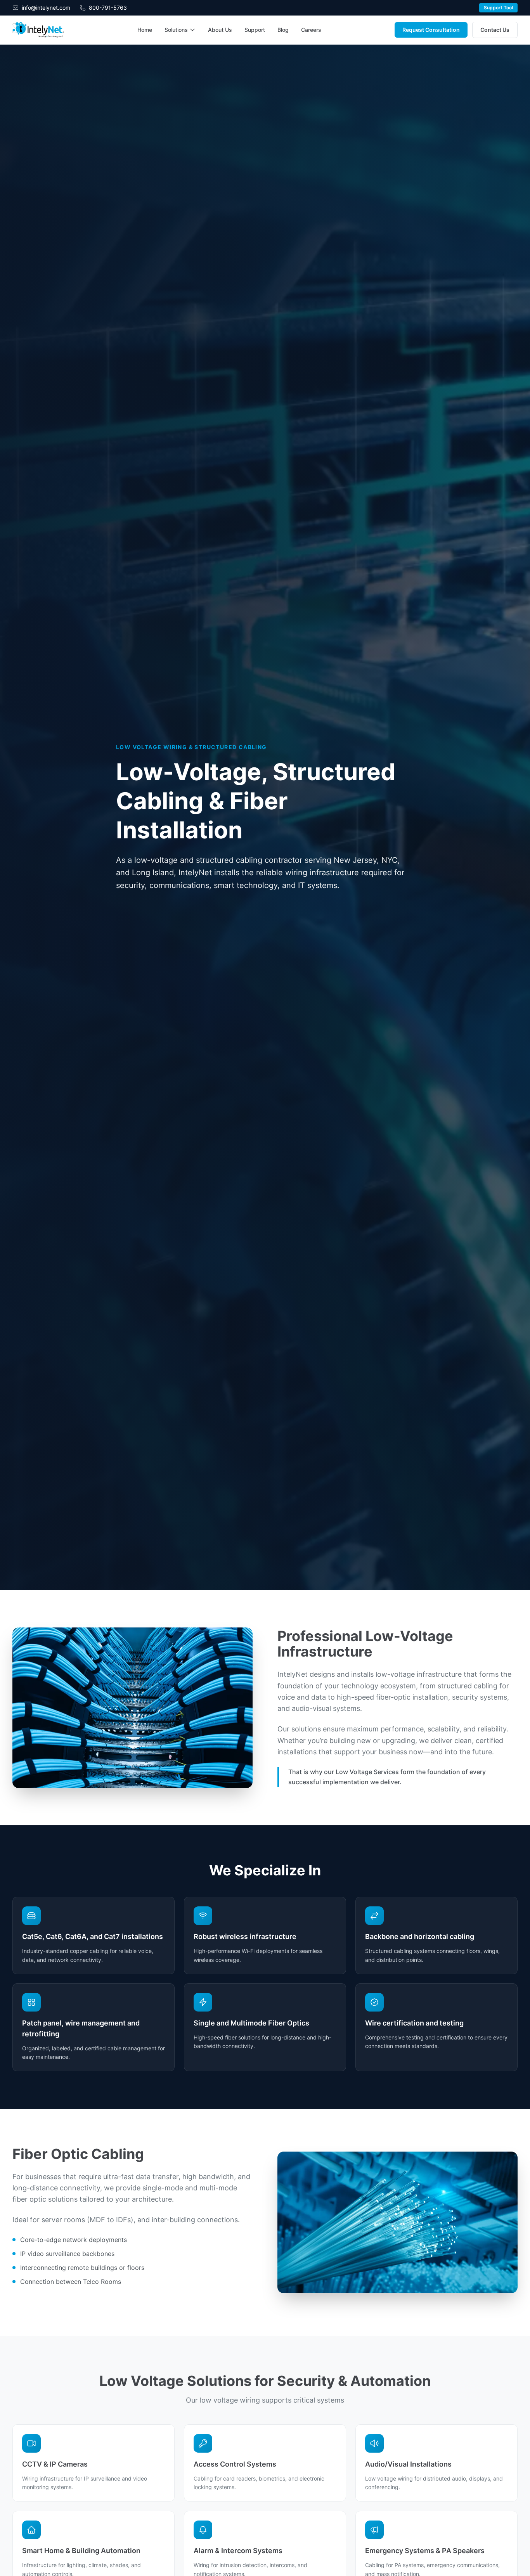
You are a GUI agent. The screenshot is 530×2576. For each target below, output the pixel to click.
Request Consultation (431, 30)
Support (255, 30)
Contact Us (495, 30)
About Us (220, 30)
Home (145, 30)
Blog (283, 30)
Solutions (176, 30)
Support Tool (498, 8)
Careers (311, 30)
